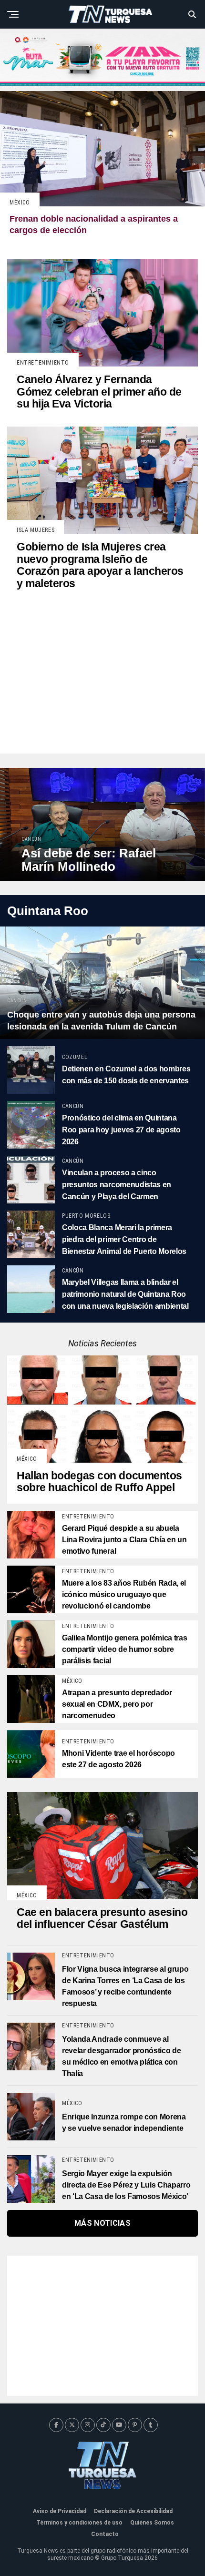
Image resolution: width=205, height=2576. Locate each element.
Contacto (105, 2534)
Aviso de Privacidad (60, 2511)
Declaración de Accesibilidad (133, 2511)
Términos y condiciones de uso (79, 2523)
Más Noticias (102, 2223)
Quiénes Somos (152, 2523)
